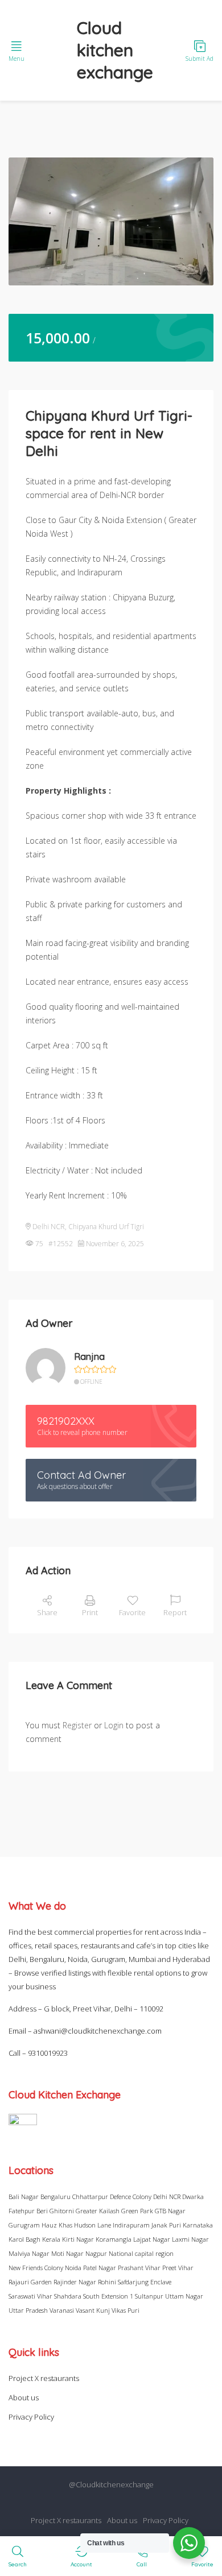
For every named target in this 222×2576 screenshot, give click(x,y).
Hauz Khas (57, 2225)
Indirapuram (131, 2225)
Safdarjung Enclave (145, 2282)
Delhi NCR (49, 1227)
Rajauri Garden (30, 2282)
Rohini (107, 2282)
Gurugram (24, 2225)
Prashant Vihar (139, 2268)
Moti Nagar (67, 2253)
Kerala (51, 2239)
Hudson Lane (92, 2225)
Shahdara (68, 2296)
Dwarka (193, 2197)
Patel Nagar (100, 2268)
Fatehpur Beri (28, 2211)
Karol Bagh (24, 2239)
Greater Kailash (98, 2211)
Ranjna (89, 1357)
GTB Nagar (170, 2211)
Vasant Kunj (93, 2310)
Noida (73, 2268)
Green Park (137, 2211)
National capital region (141, 2253)
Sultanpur (149, 2296)
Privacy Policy (31, 2417)
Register (77, 1725)
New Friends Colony (36, 2268)
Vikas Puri (126, 2310)
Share (47, 1612)
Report (175, 1612)
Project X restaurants (44, 2378)
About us (24, 2397)
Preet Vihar (178, 2268)
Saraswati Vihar (30, 2296)
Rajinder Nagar (75, 2282)
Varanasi (62, 2310)
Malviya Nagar (29, 2253)
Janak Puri (166, 2225)
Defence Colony (131, 2197)
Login (114, 1725)
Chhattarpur (90, 2197)
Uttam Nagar (184, 2296)
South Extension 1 (108, 2296)
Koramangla (114, 2239)
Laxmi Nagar (190, 2239)
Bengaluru (55, 2197)
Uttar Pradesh (28, 2310)
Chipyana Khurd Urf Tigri (106, 1227)
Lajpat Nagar (152, 2239)
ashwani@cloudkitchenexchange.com (98, 2031)
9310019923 (48, 2053)
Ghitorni (62, 2211)
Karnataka (198, 2225)
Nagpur (96, 2253)
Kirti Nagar (78, 2239)
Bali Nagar (24, 2197)
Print (90, 1612)
